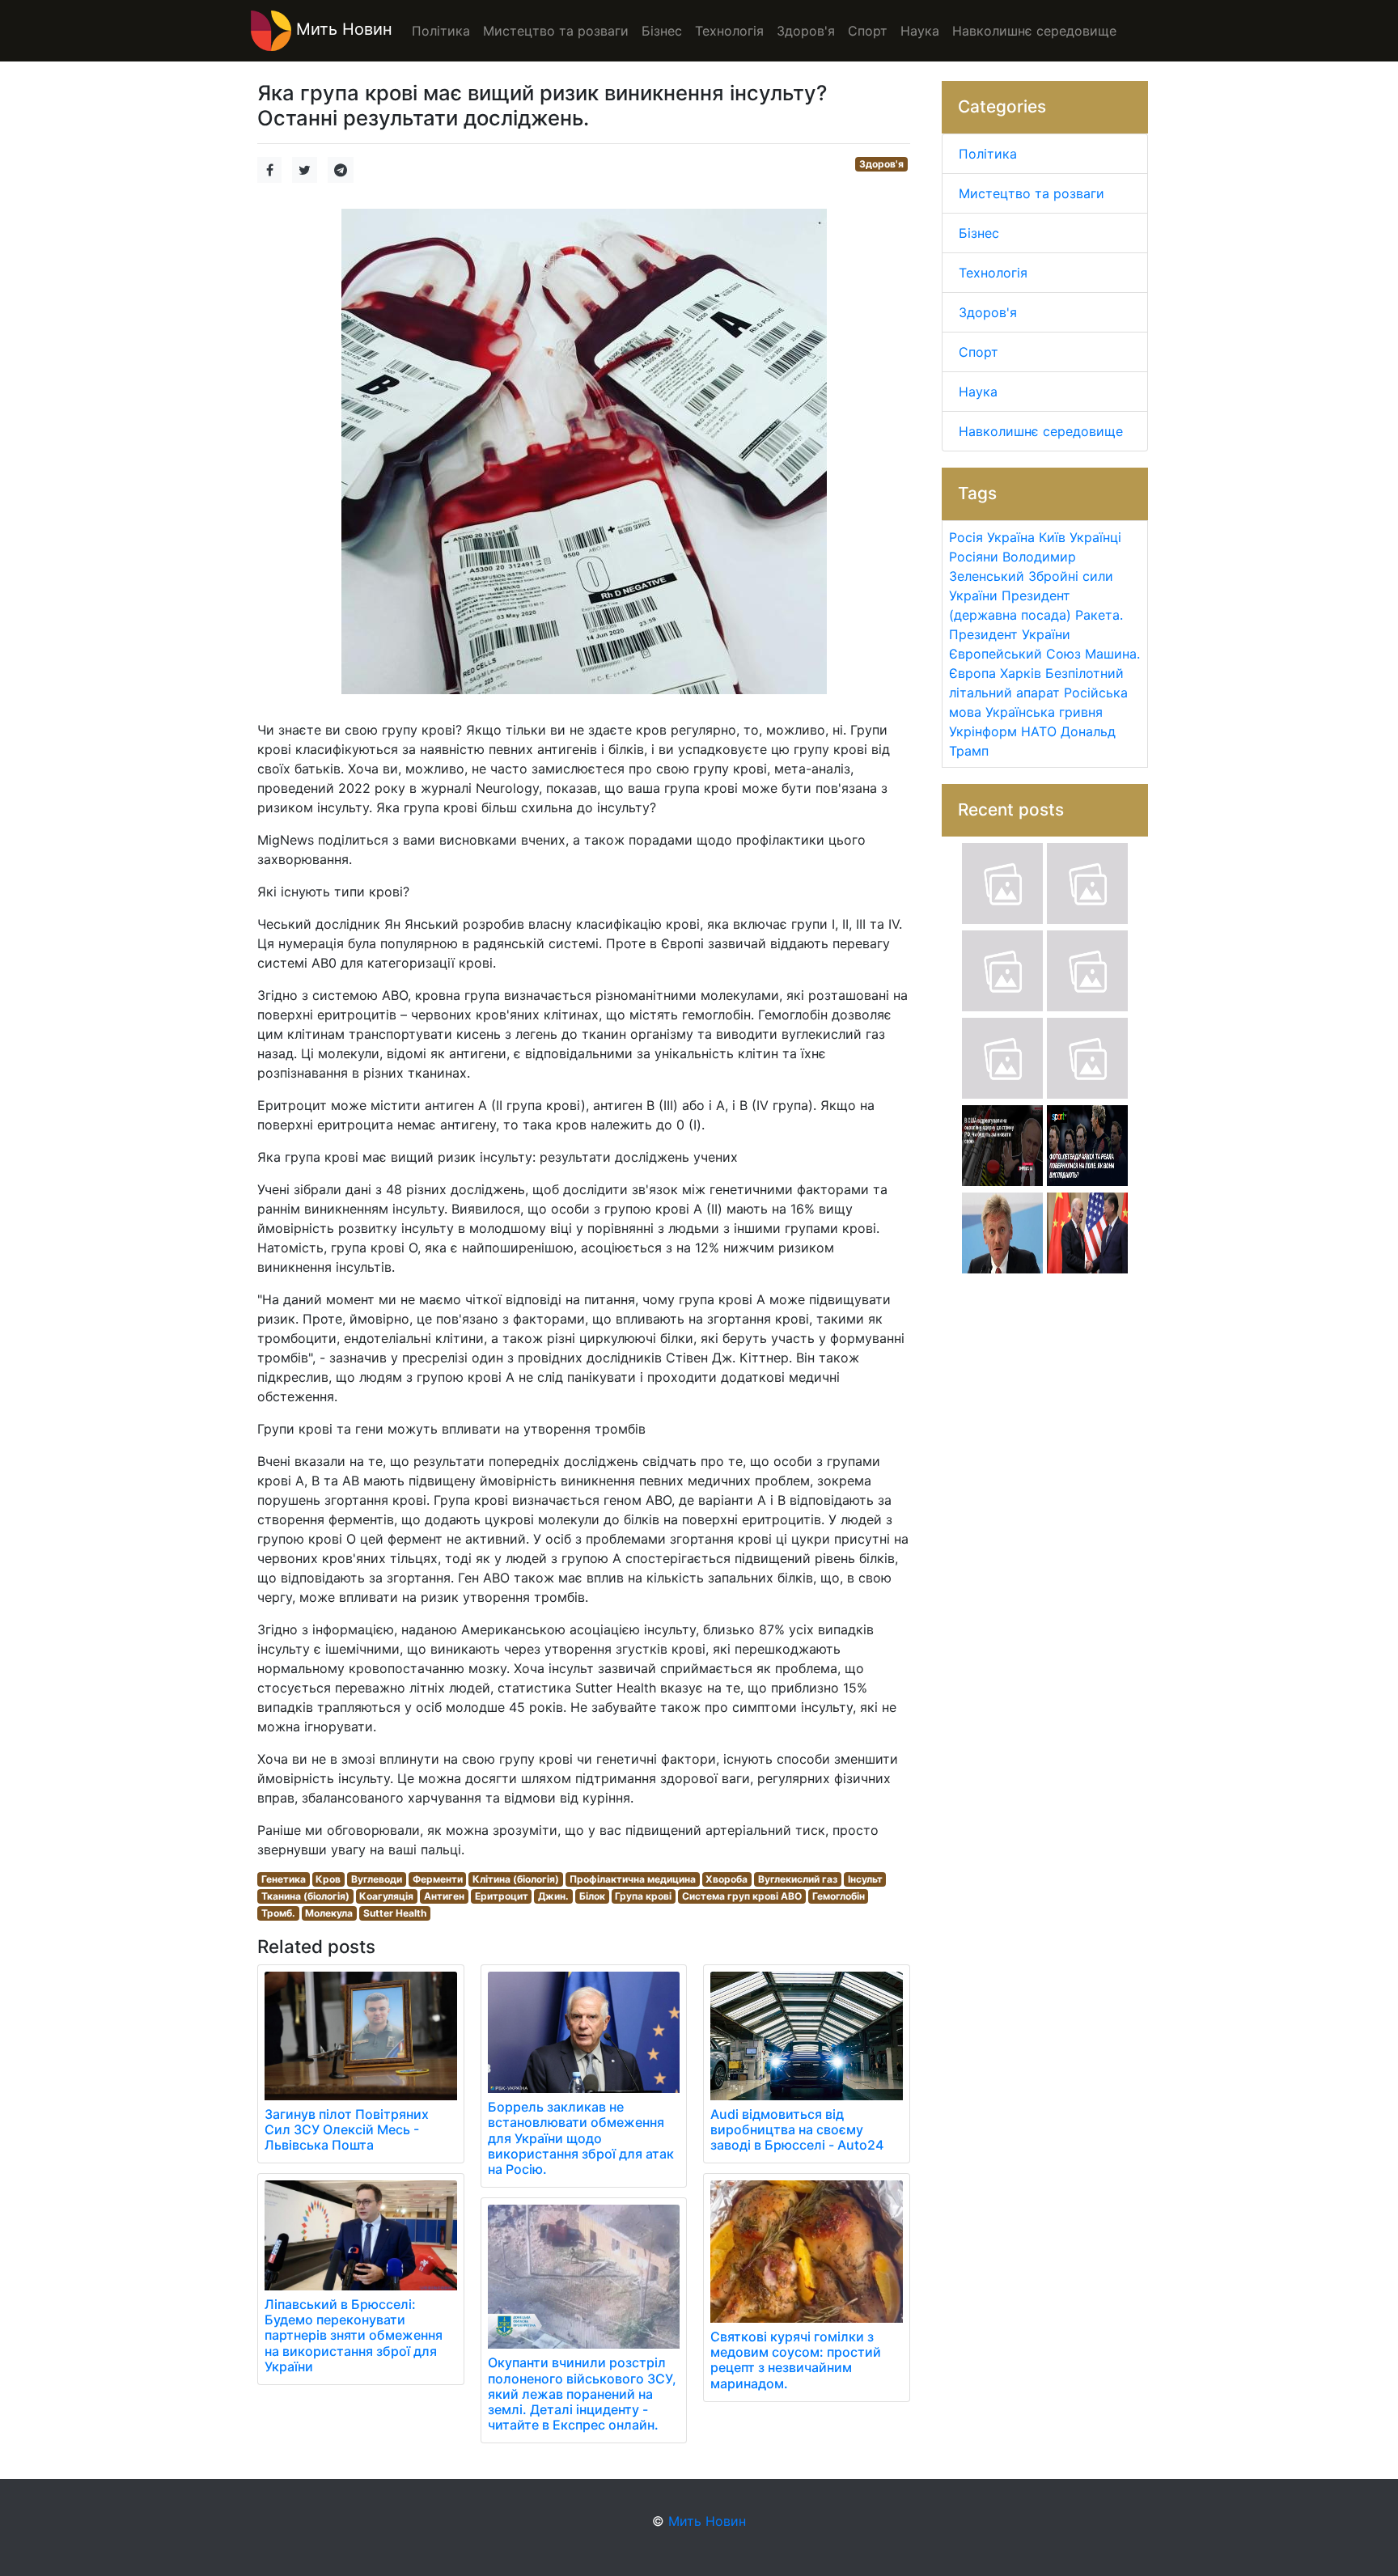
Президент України (1010, 634)
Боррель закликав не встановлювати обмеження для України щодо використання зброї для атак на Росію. (581, 2138)
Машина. (1112, 654)
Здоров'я (881, 164)
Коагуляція (386, 1896)
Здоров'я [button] (806, 31)
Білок (592, 1896)
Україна (1011, 537)
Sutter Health (395, 1913)
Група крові (643, 1896)
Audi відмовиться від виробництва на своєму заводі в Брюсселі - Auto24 (797, 2129)
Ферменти (438, 1879)
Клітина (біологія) (516, 1879)
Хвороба (727, 1879)
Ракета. (1099, 615)
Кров (328, 1879)
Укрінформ (983, 731)
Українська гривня (1044, 712)
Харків (1021, 673)
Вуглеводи (377, 1879)
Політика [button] (441, 31)
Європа (972, 673)
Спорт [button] (868, 31)
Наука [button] (920, 31)
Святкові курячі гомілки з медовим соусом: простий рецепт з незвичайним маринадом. (796, 2360)
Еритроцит (502, 1896)
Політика (988, 154)
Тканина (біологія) (305, 1896)
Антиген (444, 1896)
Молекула (329, 1913)
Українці (1095, 537)
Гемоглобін (839, 1896)
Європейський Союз (1015, 654)
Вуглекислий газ (798, 1879)
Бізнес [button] (662, 31)
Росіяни (974, 557)
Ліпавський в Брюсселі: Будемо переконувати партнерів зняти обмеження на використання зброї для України (354, 2335)
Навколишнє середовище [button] (1034, 31)
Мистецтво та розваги (1032, 193)
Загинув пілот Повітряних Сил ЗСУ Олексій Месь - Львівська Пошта (347, 2129)
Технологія (993, 273)
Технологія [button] (729, 31)
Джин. (553, 1896)
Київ (1052, 537)
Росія (966, 537)
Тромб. (278, 1913)
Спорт (979, 352)
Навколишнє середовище (1041, 431)
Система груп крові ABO (742, 1896)
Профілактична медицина (633, 1879)
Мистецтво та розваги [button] (556, 31)
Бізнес (979, 233)
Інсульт (865, 1879)
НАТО (1039, 731)
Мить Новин (342, 29)
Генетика (284, 1879)
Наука (978, 392)
